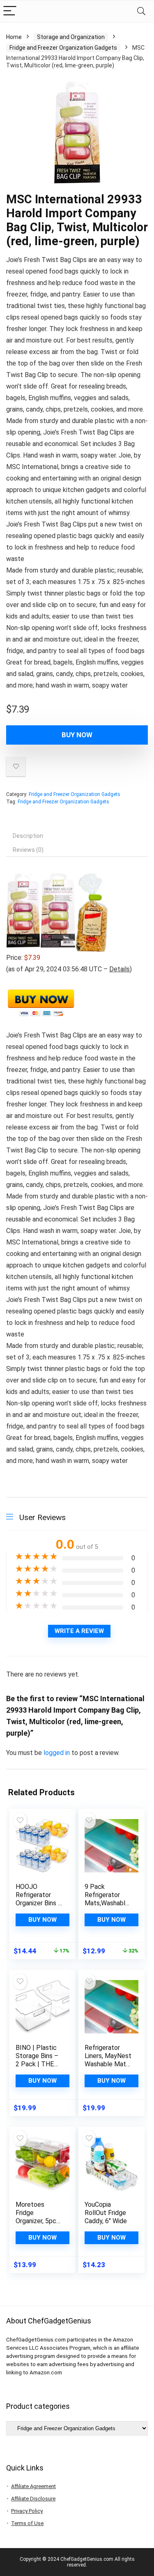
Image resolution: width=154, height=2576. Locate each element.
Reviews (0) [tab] (28, 850)
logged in (57, 1753)
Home (14, 37)
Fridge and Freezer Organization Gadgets (63, 48)
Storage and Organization (71, 37)
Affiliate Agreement (33, 2486)
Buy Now (77, 735)
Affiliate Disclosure (33, 2499)
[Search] (141, 11)
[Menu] (10, 11)
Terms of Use (27, 2523)
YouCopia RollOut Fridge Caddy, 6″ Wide (106, 2213)
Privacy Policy (27, 2511)
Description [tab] (28, 836)
